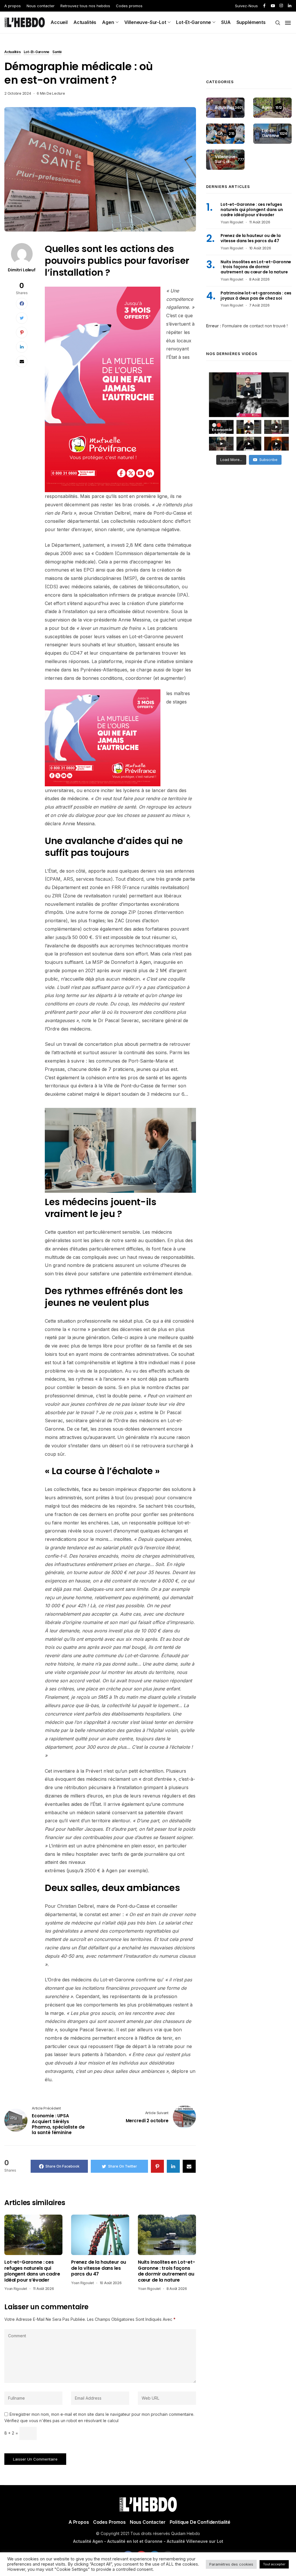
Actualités (85, 22)
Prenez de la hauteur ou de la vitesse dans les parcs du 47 (99, 2268)
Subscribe (268, 460)
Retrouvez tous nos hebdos (85, 6)
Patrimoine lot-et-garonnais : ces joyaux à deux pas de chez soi (256, 296)
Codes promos (129, 6)
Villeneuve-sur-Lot (145, 22)
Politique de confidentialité (200, 2522)
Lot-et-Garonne (194, 22)
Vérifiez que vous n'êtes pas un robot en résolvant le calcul (61, 2421)
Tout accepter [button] (274, 2564)
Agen (108, 22)
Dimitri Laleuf (22, 270)
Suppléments (251, 22)
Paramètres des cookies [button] (231, 2564)
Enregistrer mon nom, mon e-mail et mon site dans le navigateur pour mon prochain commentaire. (102, 2414)
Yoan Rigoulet (16, 2289)
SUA (226, 22)
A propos (13, 6)
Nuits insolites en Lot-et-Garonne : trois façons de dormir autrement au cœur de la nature (166, 2271)
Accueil (59, 22)
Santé (57, 52)
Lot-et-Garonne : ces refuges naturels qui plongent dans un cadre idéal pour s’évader (32, 2271)
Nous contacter (41, 6)
